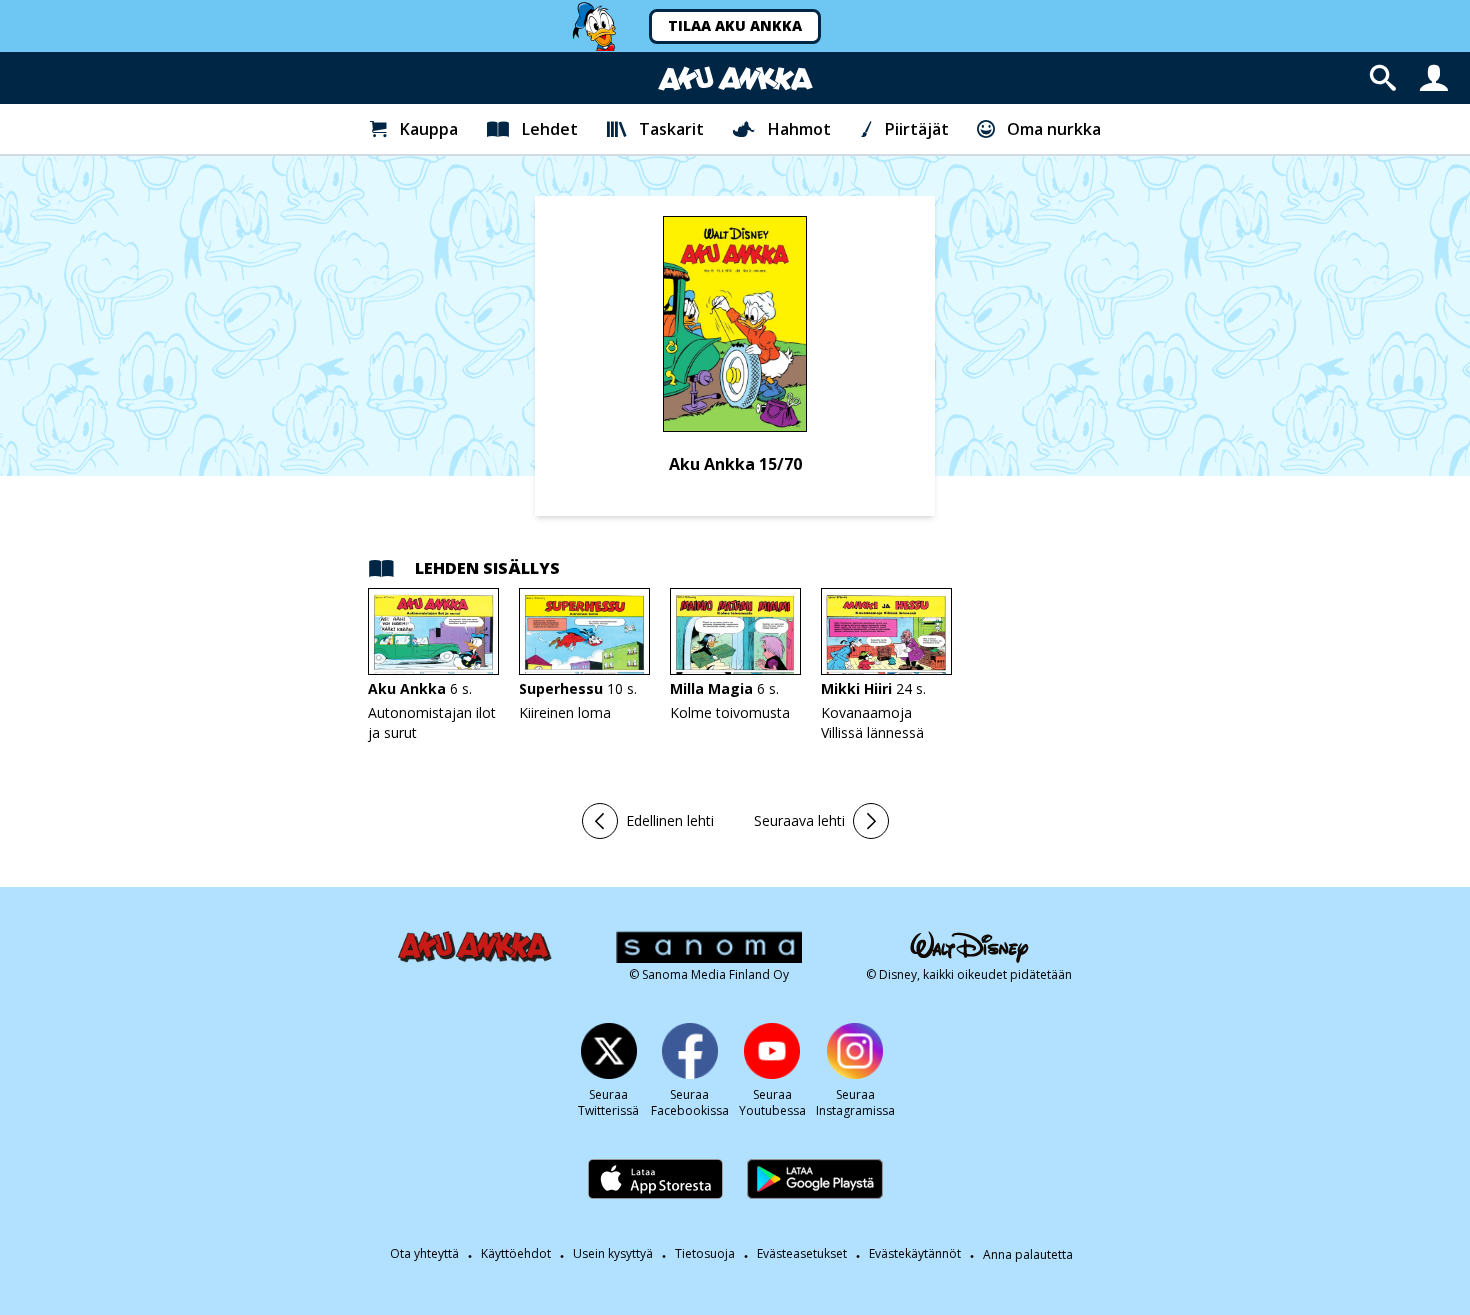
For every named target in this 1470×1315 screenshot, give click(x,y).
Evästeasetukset (802, 1254)
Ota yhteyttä (424, 1254)
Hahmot (799, 129)
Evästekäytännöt (915, 1254)
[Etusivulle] (735, 78)
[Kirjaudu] (1434, 78)
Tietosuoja (705, 1254)
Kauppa (429, 129)
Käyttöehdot (516, 1254)
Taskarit (671, 129)
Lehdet (550, 129)
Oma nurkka (1054, 129)
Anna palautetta (1028, 1255)
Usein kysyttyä (613, 1254)
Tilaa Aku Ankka (735, 25)
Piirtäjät (917, 129)
